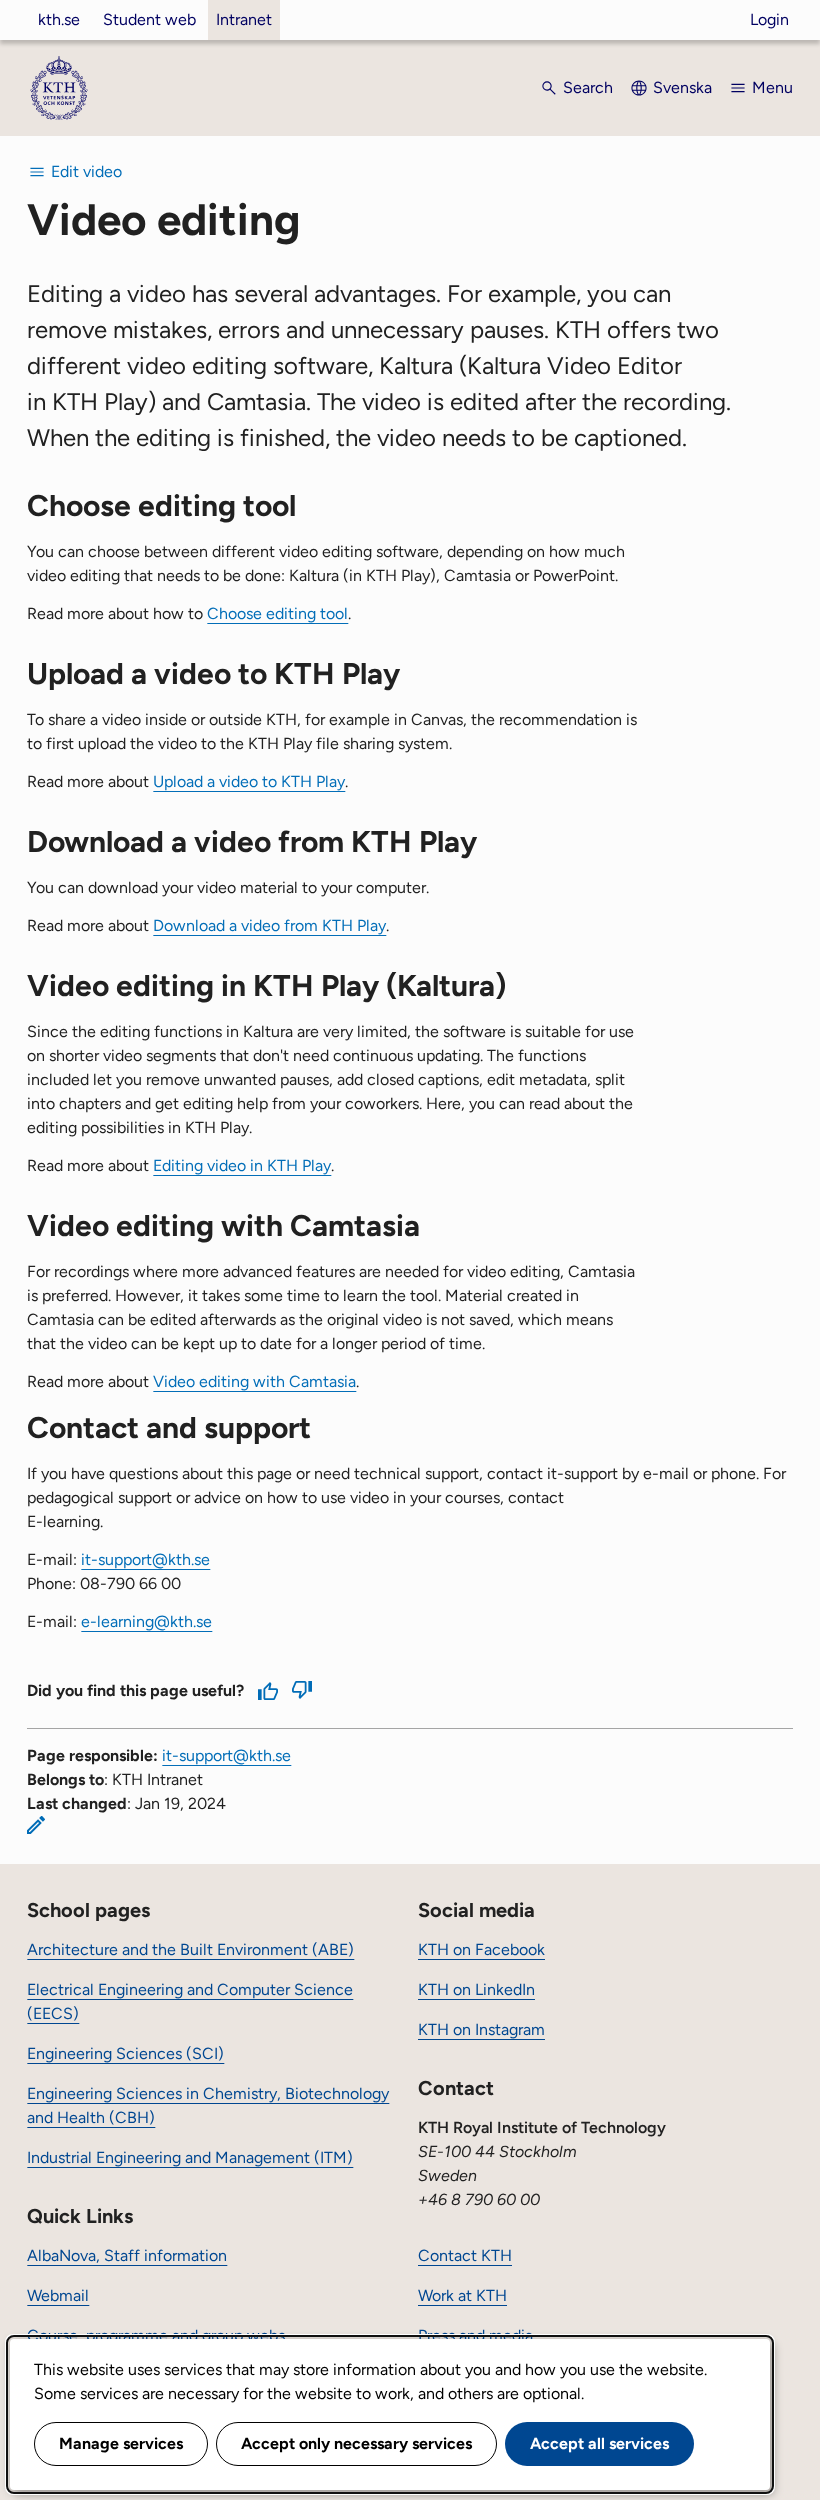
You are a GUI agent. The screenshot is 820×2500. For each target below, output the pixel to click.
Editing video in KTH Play (242, 1165)
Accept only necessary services (356, 2443)
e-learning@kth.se (146, 1621)
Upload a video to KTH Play (249, 781)
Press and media (475, 2335)
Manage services (121, 2443)
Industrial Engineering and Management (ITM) (190, 2157)
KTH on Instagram (481, 2029)
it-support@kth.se (226, 1755)
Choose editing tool (277, 613)
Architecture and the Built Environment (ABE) (190, 1949)
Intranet (244, 19)
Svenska (682, 87)
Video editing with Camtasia (254, 1381)
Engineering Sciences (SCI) (125, 2053)
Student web (149, 19)
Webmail (58, 2295)
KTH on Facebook (481, 1949)
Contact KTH (465, 2255)
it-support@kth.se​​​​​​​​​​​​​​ (145, 1559)
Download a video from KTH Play (269, 925)
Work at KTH (462, 2295)
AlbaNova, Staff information (127, 2255)
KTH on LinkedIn (476, 1989)
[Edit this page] (36, 1825)
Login (769, 19)
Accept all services (599, 2443)
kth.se (59, 19)
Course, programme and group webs (156, 2335)
